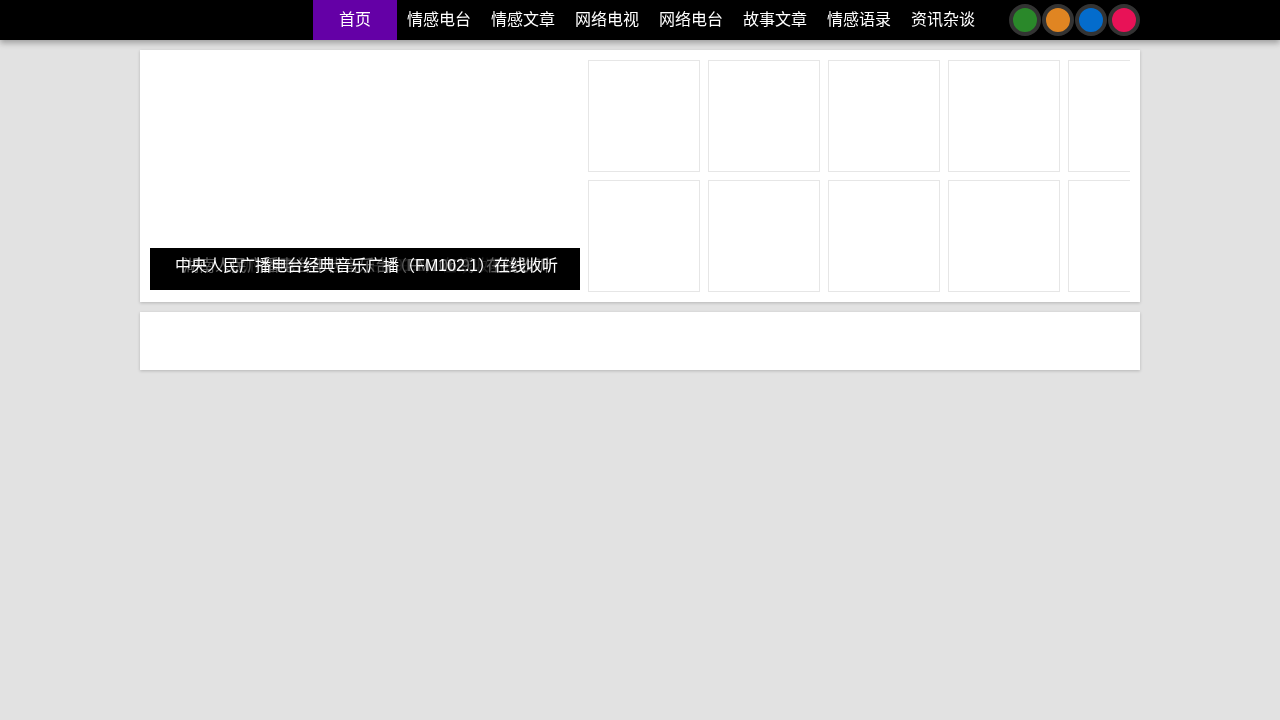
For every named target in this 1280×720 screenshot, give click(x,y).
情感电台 (439, 19)
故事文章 (775, 19)
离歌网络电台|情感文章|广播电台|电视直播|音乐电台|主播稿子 (224, 20)
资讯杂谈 (943, 19)
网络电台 (691, 19)
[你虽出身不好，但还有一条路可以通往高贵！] (966, 443)
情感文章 (523, 19)
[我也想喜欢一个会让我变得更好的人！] (641, 443)
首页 (355, 19)
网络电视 (607, 19)
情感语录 (859, 19)
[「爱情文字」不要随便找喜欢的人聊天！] (316, 443)
